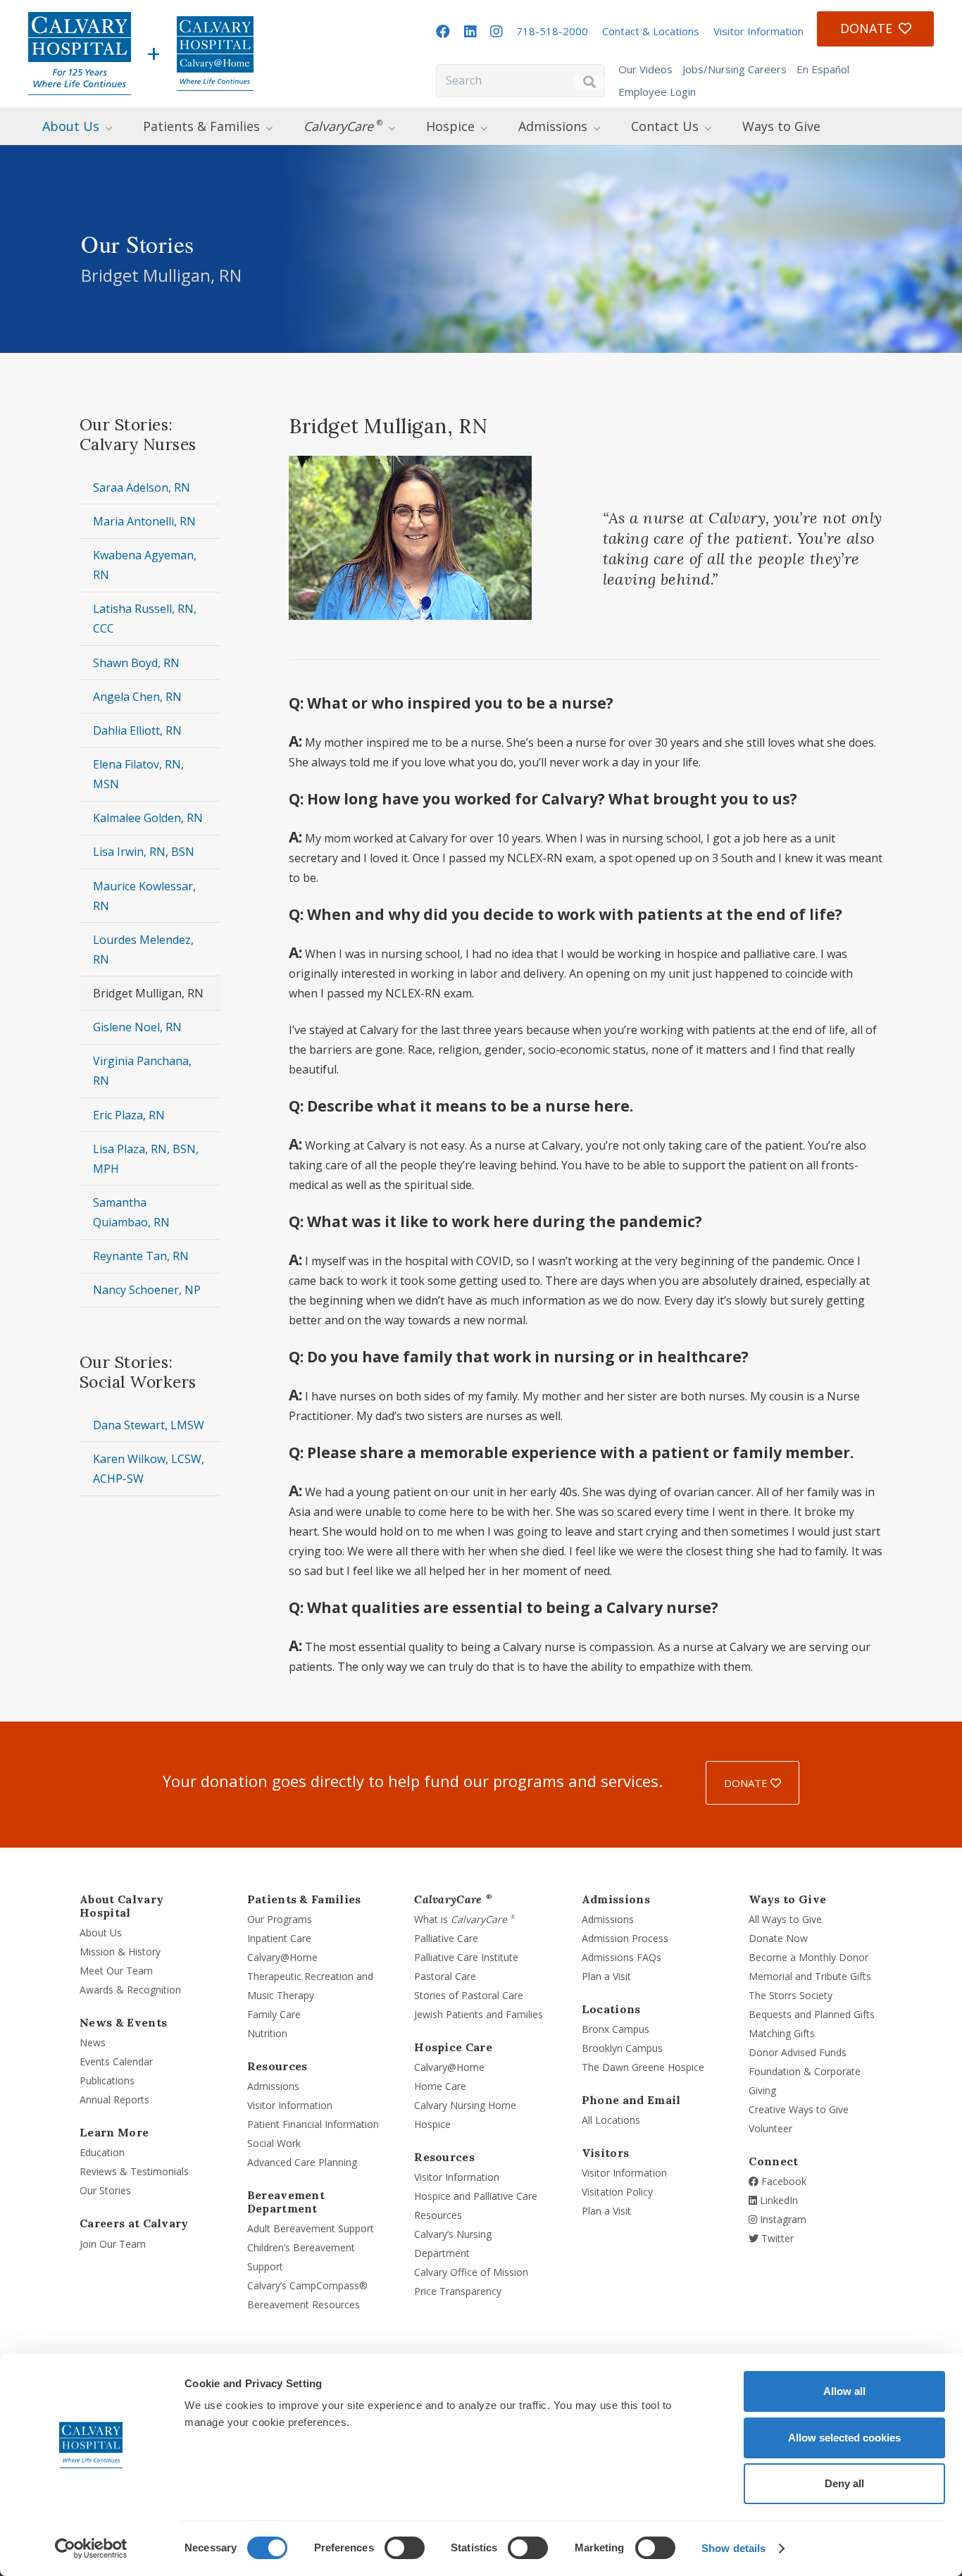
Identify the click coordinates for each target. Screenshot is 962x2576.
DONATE (747, 1783)
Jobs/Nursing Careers (735, 69)
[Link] (80, 54)
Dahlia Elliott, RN (137, 730)
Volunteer (770, 2128)
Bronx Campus (616, 2029)
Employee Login (657, 92)
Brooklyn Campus (622, 2048)
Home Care (440, 2086)
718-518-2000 (552, 31)
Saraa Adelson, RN (142, 487)
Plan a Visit (606, 1976)
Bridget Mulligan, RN (148, 993)
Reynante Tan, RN (141, 1256)
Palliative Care (446, 1938)
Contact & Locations (651, 31)
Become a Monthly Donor (808, 1957)
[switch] (405, 2548)
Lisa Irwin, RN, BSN (144, 852)
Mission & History (120, 1952)
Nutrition (267, 2033)
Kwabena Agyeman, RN (145, 565)
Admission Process (625, 1938)
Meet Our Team (116, 1971)
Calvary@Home (282, 1957)
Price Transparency (458, 2291)
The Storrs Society (791, 1995)
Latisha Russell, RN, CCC (145, 618)
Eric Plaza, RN (129, 1115)
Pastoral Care (445, 1976)
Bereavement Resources (304, 2304)
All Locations (611, 2120)
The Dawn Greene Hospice (643, 2067)
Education (102, 2152)
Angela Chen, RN (137, 697)
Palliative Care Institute (466, 1957)
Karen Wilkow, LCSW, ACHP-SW (149, 1469)
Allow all (844, 2391)
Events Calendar (116, 2061)
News (93, 2042)
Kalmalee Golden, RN (148, 818)
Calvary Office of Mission (471, 2272)
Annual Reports (114, 2099)
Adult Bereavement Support (311, 2228)
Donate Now (778, 1938)
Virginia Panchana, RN (142, 1071)
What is (464, 1919)
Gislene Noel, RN (137, 1027)
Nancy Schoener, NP (147, 1290)
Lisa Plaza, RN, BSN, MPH (146, 1159)
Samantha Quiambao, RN (131, 1212)
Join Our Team (113, 2244)
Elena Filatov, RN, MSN (138, 774)
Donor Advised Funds (798, 2052)
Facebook (782, 2181)
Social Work (274, 2143)
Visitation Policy (617, 2192)
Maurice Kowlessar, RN (144, 896)
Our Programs (280, 1919)
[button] (122, 126)
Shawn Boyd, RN (136, 663)
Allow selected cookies (844, 2438)
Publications (107, 2080)
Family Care (274, 2014)
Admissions (273, 2086)
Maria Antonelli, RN (144, 521)
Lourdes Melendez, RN (143, 950)
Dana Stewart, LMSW (149, 1425)
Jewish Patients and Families (479, 2014)
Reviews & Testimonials (134, 2171)
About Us (101, 1933)
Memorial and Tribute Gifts (810, 1976)
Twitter (776, 2238)
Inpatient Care (279, 1938)
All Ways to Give (785, 1919)
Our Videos (645, 69)
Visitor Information (758, 31)
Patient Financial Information (313, 2124)
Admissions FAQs (621, 1957)
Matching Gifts (782, 2033)
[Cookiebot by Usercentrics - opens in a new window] (91, 2549)
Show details (733, 2548)
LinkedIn (777, 2200)
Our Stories (105, 2190)
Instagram (782, 2219)
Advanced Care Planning (302, 2162)
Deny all (844, 2483)
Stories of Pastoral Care (469, 1995)
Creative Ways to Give (799, 2109)
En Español (823, 69)
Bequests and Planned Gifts (812, 2014)
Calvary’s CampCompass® (307, 2285)
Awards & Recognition (130, 1990)
